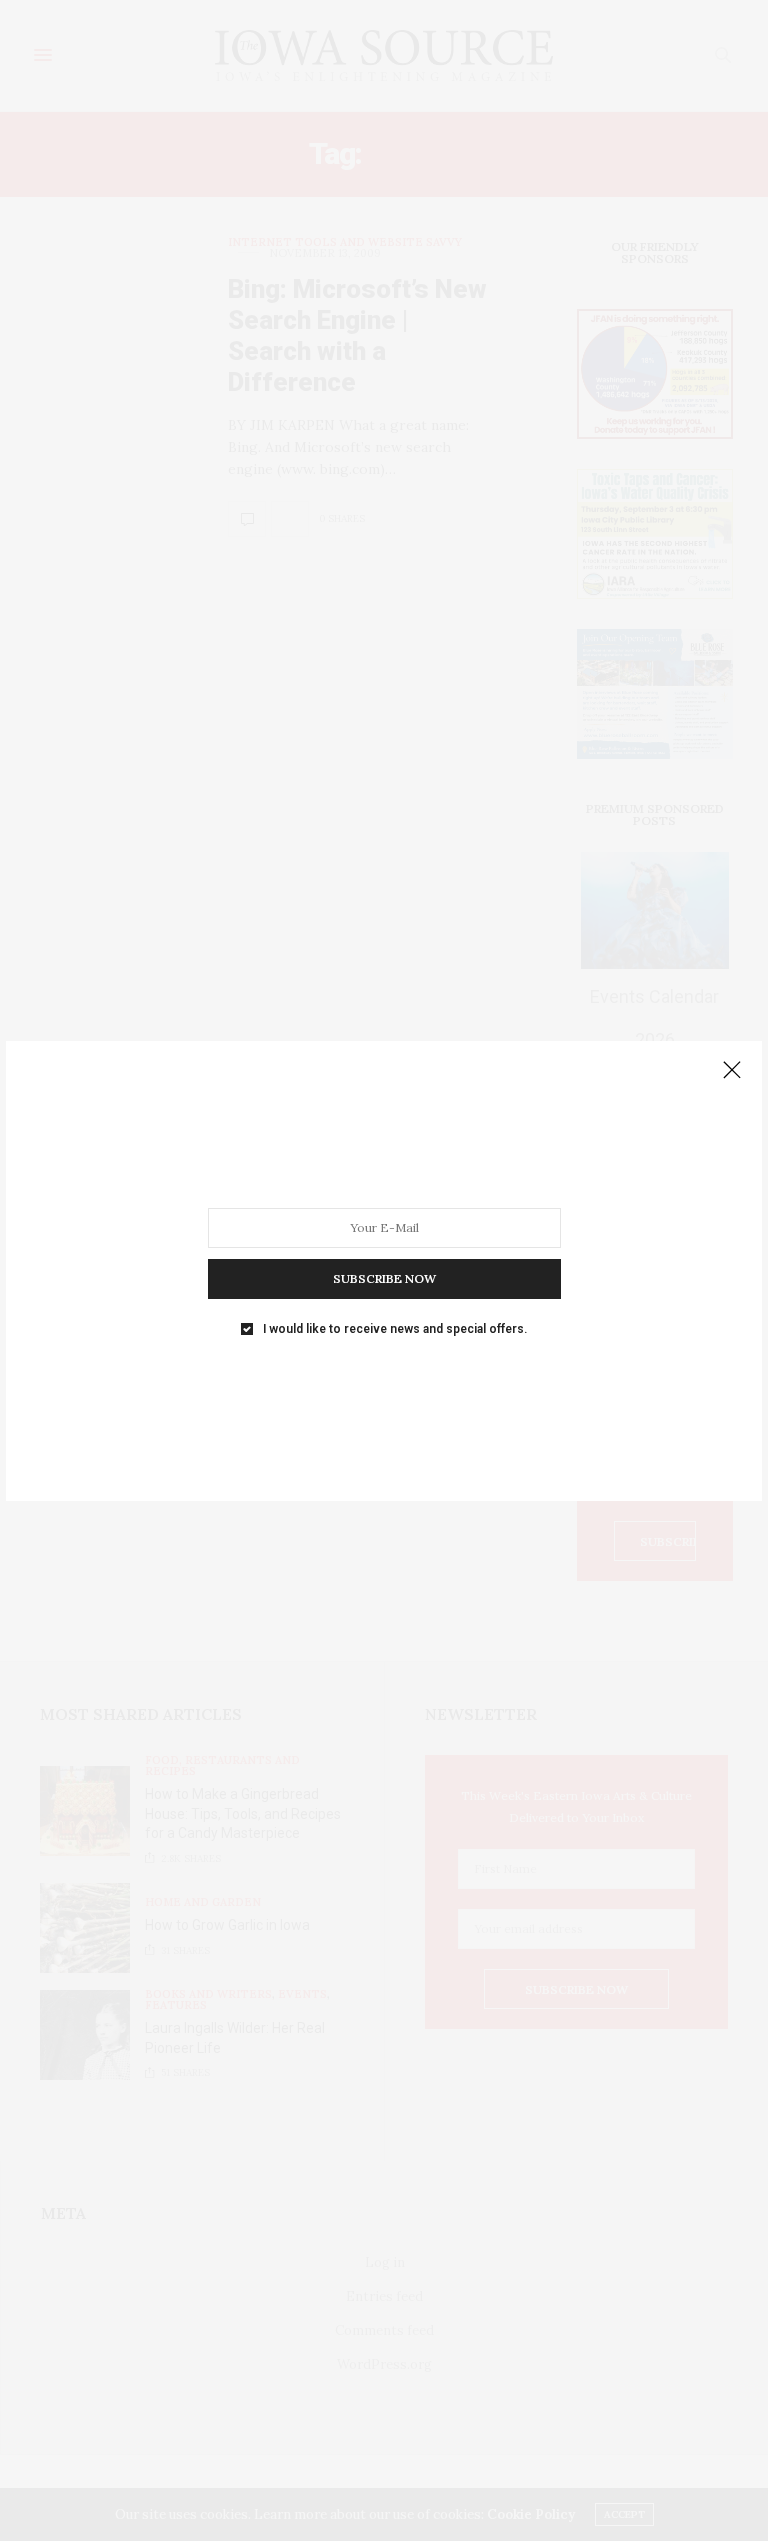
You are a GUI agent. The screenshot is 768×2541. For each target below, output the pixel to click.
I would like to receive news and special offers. (395, 1328)
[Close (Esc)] (732, 1071)
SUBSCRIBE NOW (384, 1277)
